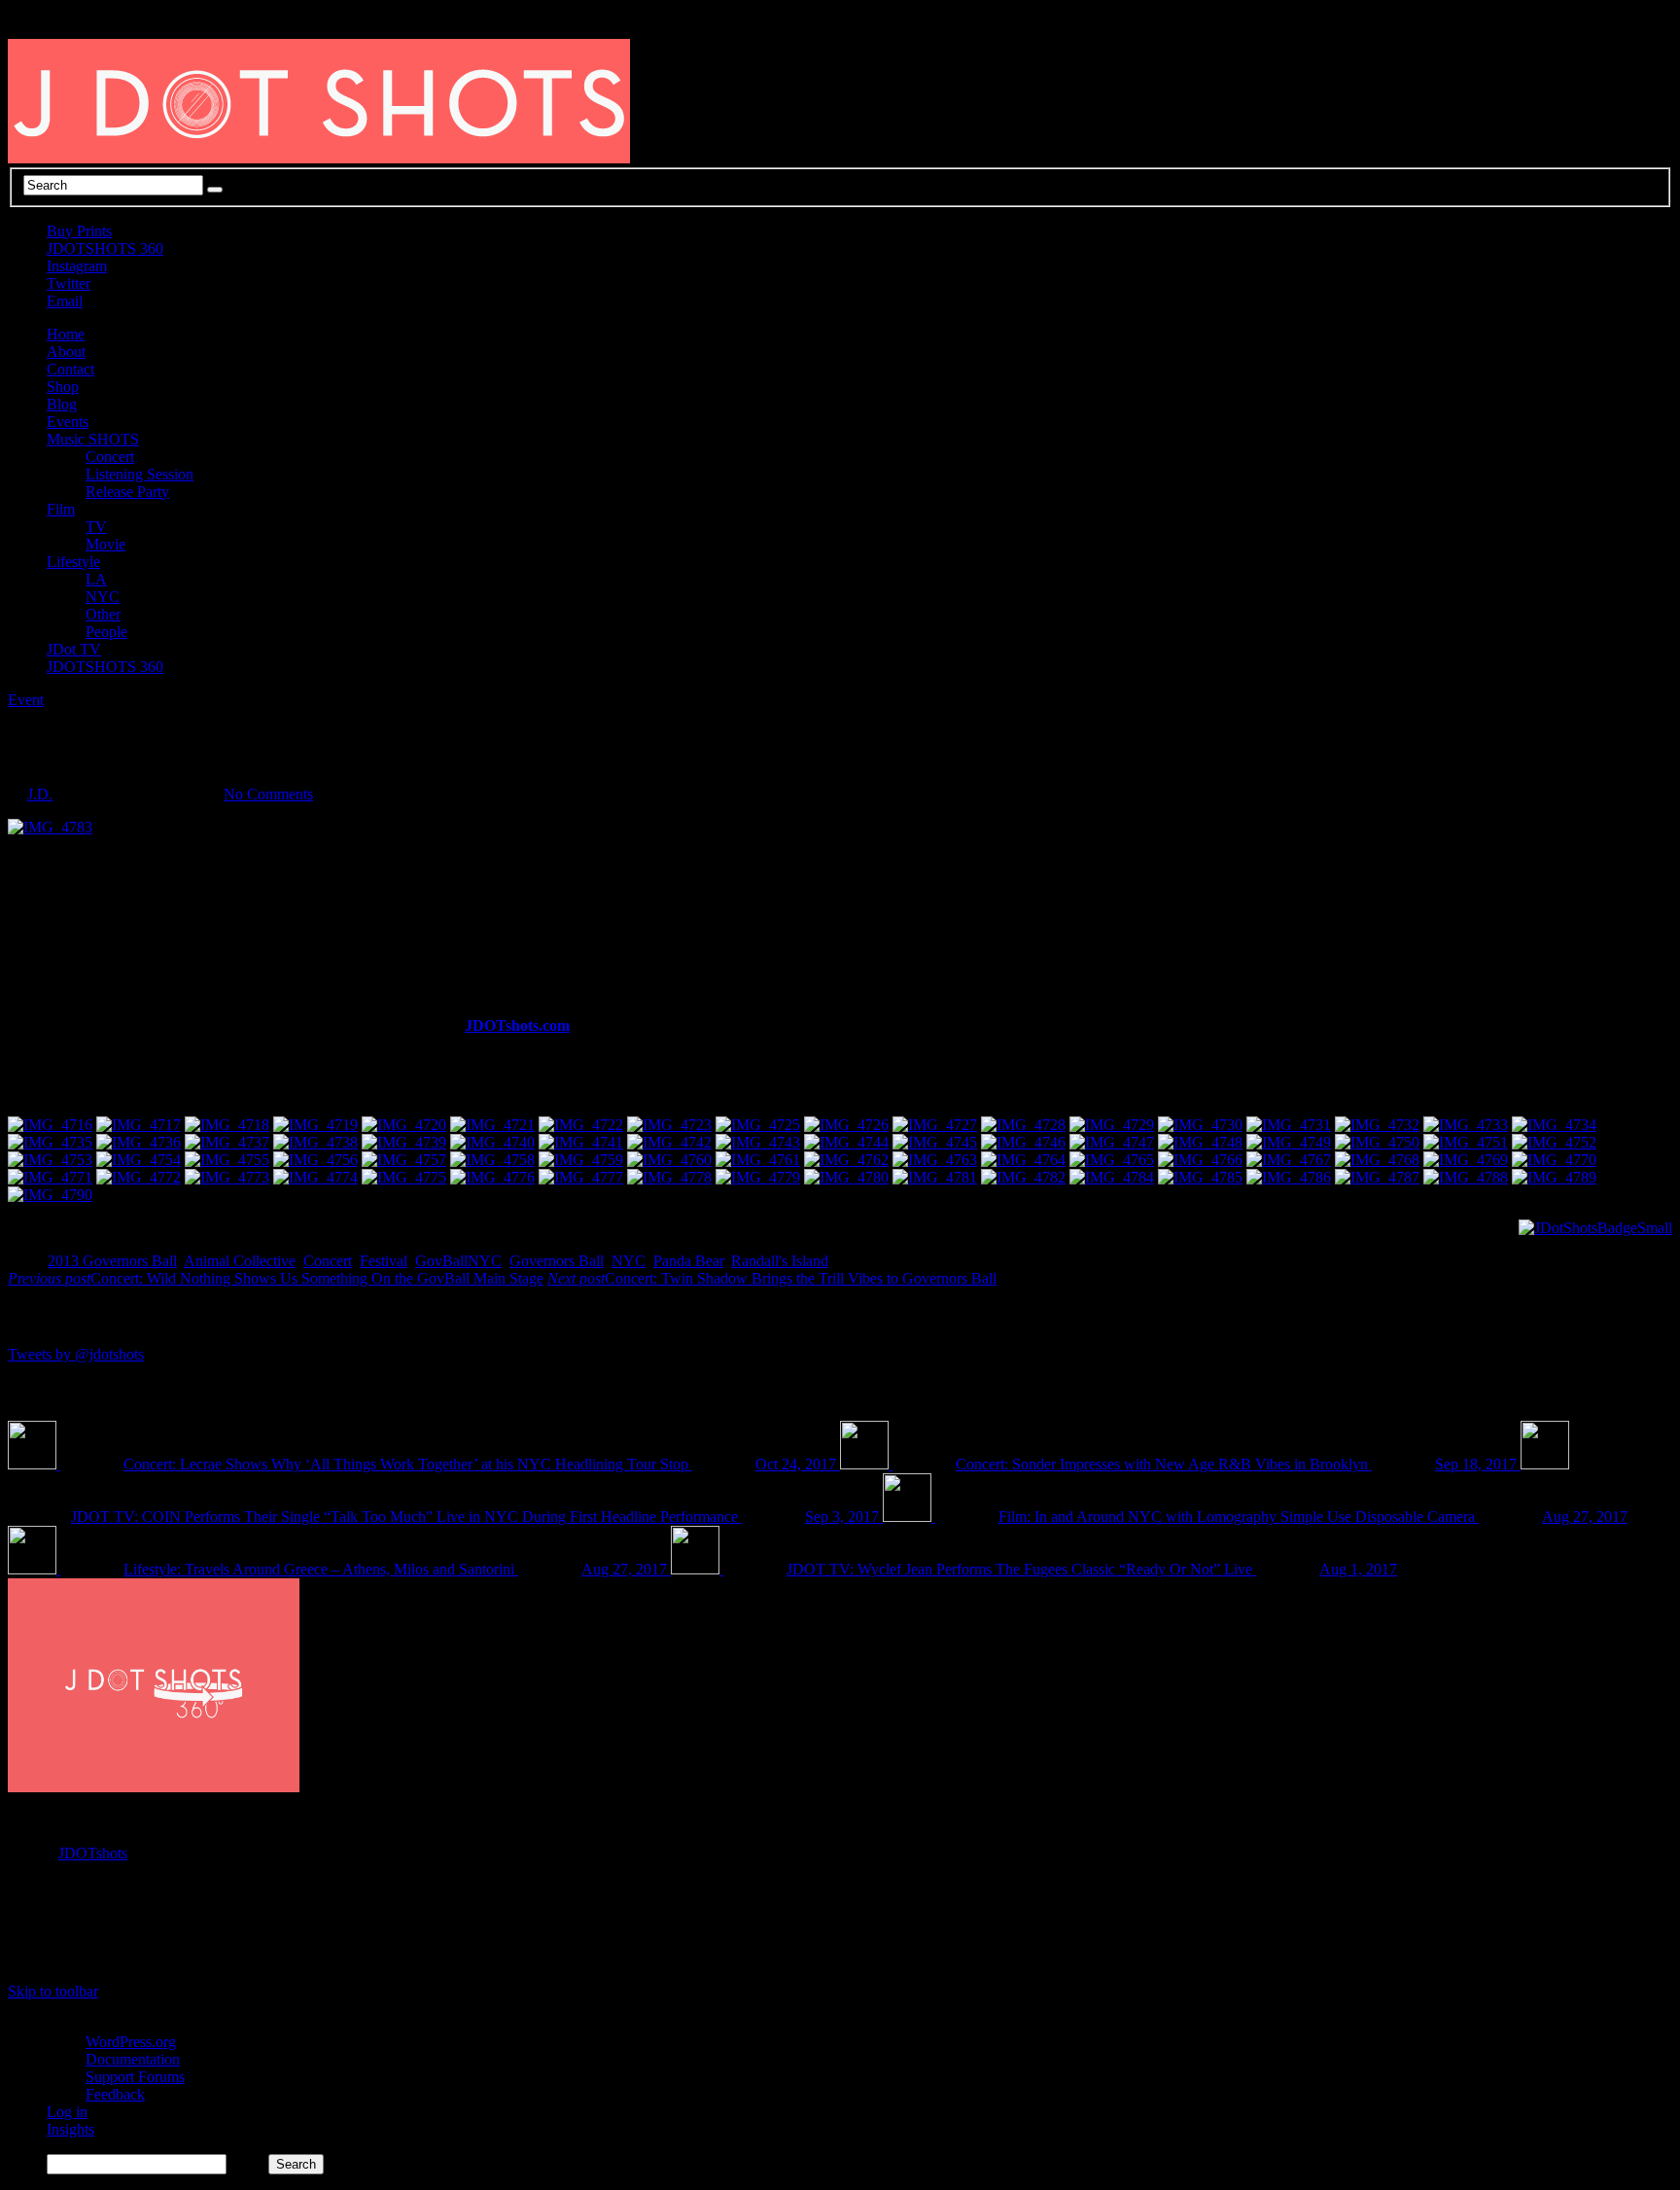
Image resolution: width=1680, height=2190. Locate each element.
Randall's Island (780, 1261)
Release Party (127, 492)
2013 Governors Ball (112, 1261)
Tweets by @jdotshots (76, 1354)
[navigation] (840, 2095)
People (106, 632)
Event (26, 700)
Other (103, 614)
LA (96, 579)
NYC (103, 597)
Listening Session (140, 474)
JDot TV (74, 649)
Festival (384, 1261)
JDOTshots (93, 1853)
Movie (105, 544)
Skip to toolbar (53, 1991)
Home (66, 334)
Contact (70, 369)
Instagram (77, 266)
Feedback (115, 2094)
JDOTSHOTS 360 (105, 248)
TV (96, 527)
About (66, 352)
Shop (63, 387)
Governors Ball (557, 1261)
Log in (67, 2112)
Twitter (69, 283)
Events (68, 422)
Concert (110, 457)
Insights (70, 2129)
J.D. (40, 794)
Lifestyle (73, 562)
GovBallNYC (458, 1261)
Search (247, 2163)
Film (61, 509)
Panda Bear (688, 1261)
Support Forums (135, 2077)
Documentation (133, 2059)
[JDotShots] (1595, 1228)
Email (65, 301)
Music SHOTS (93, 439)
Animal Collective (240, 1261)
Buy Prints (79, 231)
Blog (62, 404)
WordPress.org (131, 2042)
